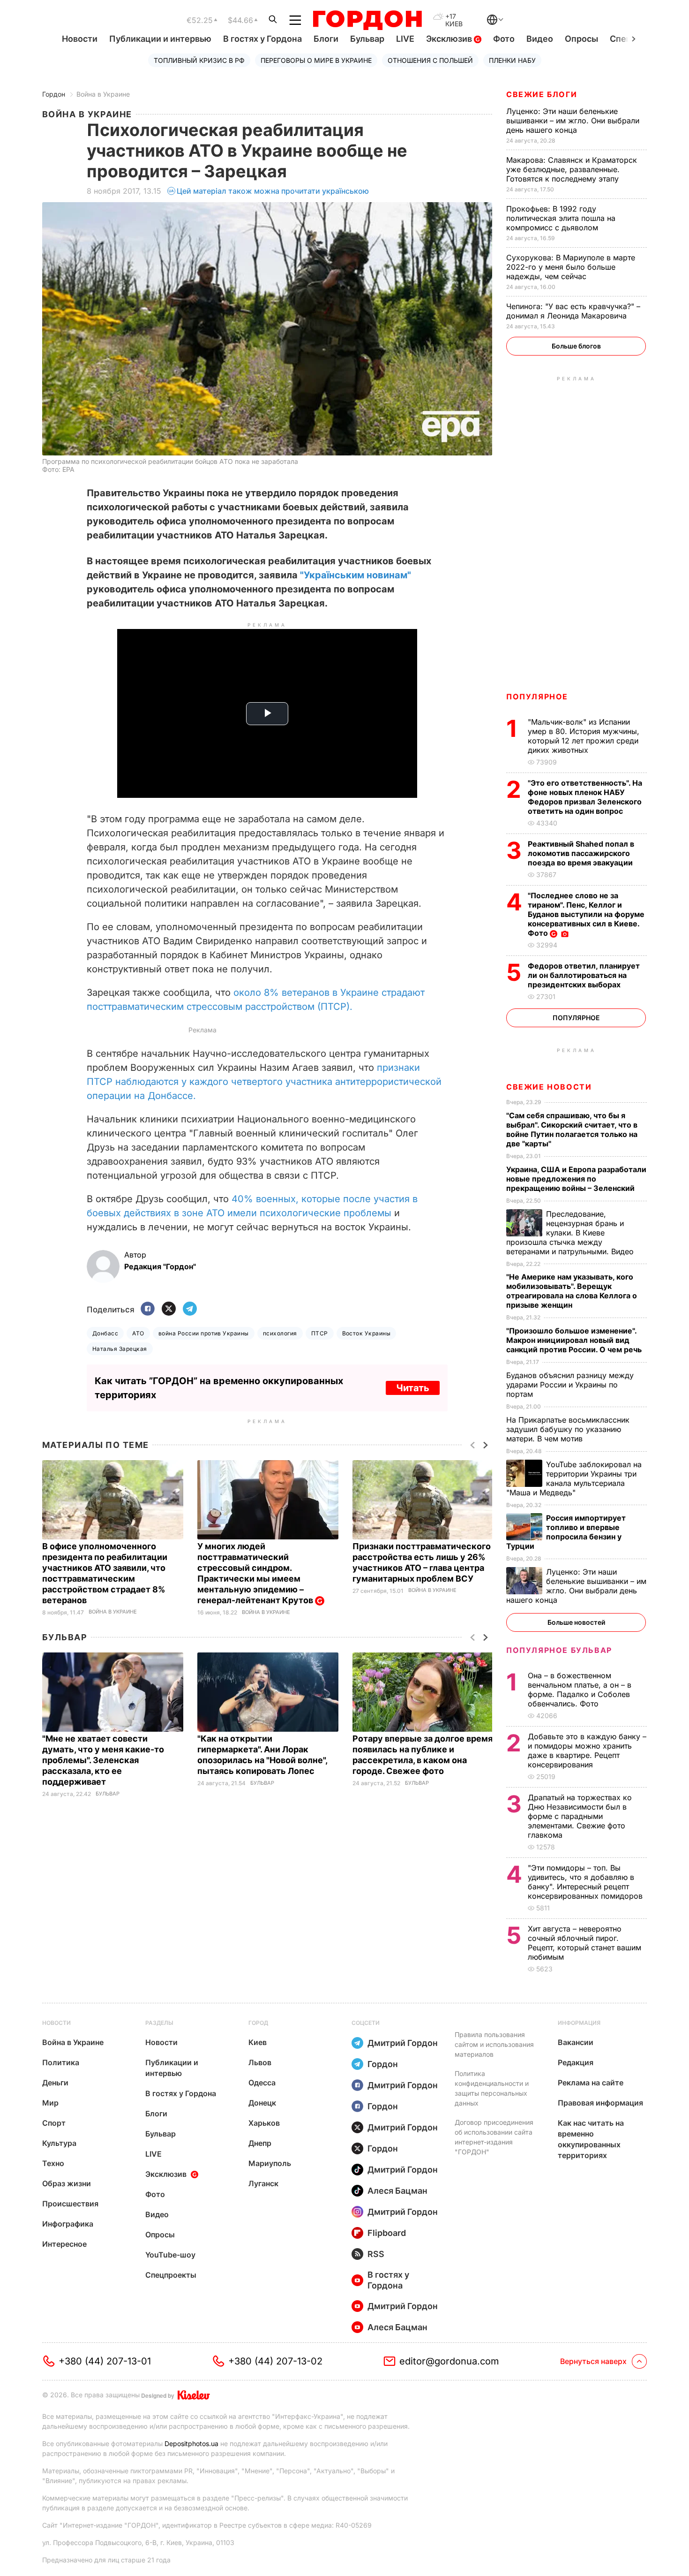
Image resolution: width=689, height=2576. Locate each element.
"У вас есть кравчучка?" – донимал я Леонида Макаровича (573, 311)
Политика (61, 2062)
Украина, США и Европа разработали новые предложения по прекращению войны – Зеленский (576, 1179)
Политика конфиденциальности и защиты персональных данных (492, 2088)
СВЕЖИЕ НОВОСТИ (549, 1087)
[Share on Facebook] (148, 1309)
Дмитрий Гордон (403, 2043)
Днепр (260, 2143)
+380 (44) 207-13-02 (275, 2361)
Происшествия (70, 2204)
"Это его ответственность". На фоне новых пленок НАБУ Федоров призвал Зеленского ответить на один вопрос (585, 797)
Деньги (55, 2083)
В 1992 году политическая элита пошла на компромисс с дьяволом (561, 218)
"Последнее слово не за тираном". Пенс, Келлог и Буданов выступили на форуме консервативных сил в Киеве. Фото (586, 914)
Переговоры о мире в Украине (316, 60)
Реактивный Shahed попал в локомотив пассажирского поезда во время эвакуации (581, 853)
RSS (376, 2254)
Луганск (263, 2183)
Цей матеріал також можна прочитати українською (273, 191)
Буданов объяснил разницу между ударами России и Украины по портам (570, 1385)
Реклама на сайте (591, 2083)
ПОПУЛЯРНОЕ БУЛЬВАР (559, 1650)
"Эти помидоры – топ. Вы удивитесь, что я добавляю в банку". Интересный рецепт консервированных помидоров (586, 1882)
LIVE (405, 39)
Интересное (64, 2244)
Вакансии (576, 2042)
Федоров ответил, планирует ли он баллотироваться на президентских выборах (584, 975)
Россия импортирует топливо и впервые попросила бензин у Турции (566, 1532)
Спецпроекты (171, 2275)
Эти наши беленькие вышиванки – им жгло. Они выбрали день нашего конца (573, 121)
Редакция (576, 2062)
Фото (504, 39)
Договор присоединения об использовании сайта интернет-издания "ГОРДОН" (494, 2137)
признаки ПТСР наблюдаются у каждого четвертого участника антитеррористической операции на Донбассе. (264, 1082)
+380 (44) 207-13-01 (105, 2361)
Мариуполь (270, 2163)
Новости (80, 39)
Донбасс (105, 1333)
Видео (540, 39)
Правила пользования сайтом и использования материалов (494, 2044)
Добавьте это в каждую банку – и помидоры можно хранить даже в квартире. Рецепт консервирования (587, 1750)
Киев (258, 2042)
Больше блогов (576, 346)
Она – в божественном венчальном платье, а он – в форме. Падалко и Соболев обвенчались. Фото (580, 1690)
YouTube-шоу (170, 2255)
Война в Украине (103, 94)
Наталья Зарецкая (120, 1349)
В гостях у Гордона (262, 39)
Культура (59, 2143)
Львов (260, 2062)
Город (258, 2023)
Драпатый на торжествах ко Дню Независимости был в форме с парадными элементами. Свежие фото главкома (580, 1816)
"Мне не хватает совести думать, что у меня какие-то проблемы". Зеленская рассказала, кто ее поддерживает (103, 1760)
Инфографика (68, 2224)
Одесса (262, 2083)
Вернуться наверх (593, 2361)
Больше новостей (576, 1622)
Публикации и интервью (160, 39)
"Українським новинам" (356, 575)
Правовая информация (600, 2103)
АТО (138, 1333)
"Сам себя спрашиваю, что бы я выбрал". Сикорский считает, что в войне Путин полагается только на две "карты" (572, 1129)
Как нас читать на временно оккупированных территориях (591, 2139)
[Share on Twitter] (169, 1309)
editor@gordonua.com (449, 2361)
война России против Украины (204, 1333)
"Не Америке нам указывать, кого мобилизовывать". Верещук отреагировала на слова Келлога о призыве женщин (572, 1291)
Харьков (264, 2123)
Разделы (159, 2023)
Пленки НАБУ (512, 60)
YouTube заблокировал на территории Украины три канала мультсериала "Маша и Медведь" (574, 1478)
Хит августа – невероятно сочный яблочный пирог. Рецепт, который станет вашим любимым (584, 1943)
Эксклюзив (450, 39)
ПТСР (320, 1333)
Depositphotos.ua (191, 2443)
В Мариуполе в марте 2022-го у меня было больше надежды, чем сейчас (571, 267)
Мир (50, 2103)
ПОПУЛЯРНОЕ (537, 697)
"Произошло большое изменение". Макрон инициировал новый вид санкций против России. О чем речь (575, 1340)
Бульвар (367, 39)
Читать (413, 1388)
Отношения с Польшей (430, 60)
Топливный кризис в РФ (199, 60)
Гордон (54, 94)
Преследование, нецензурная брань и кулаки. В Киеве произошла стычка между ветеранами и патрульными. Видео (571, 1233)
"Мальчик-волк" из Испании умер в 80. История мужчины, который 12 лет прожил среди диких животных (584, 736)
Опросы (581, 39)
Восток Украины (367, 1333)
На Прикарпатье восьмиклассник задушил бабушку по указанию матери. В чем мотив (568, 1429)
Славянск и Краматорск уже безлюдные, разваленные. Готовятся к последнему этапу (572, 169)
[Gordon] (367, 20)
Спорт (54, 2123)
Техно (53, 2163)
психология (280, 1333)
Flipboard (387, 2233)
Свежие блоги (542, 94)
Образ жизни (67, 2183)
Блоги (326, 39)
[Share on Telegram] (190, 1309)
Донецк (262, 2103)
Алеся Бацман (397, 2191)
